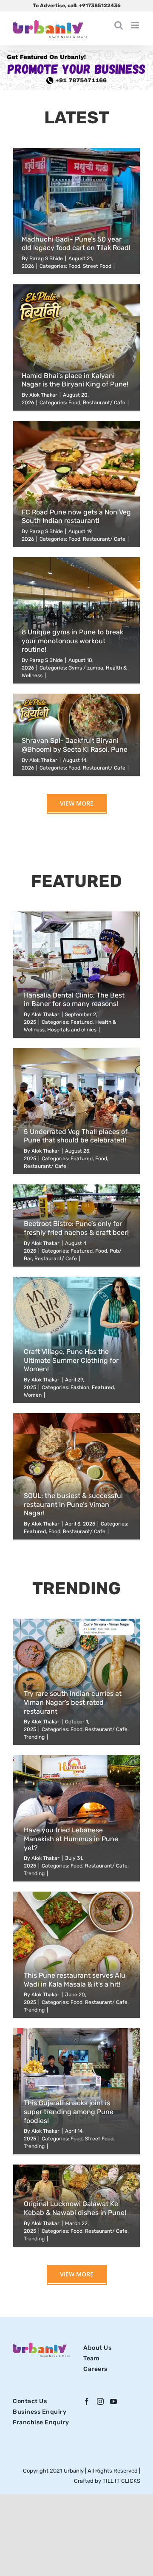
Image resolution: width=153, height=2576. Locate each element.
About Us (97, 2348)
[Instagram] (101, 2401)
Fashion (80, 1387)
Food (74, 266)
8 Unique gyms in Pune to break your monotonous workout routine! (72, 641)
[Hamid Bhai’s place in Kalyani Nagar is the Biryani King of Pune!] (76, 347)
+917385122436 (100, 6)
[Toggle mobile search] (119, 25)
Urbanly (74, 2471)
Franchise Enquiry (41, 2422)
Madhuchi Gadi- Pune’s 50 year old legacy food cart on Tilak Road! (76, 244)
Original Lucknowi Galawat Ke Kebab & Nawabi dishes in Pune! (75, 2208)
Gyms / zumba (86, 668)
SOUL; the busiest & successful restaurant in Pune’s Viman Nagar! (73, 1505)
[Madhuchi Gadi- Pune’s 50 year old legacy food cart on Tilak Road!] (76, 211)
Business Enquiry (40, 2412)
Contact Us (30, 2401)
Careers (95, 2369)
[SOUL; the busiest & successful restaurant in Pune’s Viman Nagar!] (76, 1476)
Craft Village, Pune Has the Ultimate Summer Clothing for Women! (71, 1360)
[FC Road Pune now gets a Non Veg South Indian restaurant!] (76, 484)
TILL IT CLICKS (121, 2481)
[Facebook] (87, 2401)
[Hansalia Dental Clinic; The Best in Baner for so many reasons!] (76, 975)
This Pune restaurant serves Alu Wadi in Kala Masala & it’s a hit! (75, 1980)
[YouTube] (114, 2401)
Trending (34, 1737)
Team (91, 2358)
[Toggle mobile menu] (136, 25)
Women (33, 1395)
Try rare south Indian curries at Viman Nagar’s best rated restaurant (73, 1702)
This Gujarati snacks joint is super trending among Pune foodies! (69, 2112)
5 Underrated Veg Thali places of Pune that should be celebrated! (76, 1136)
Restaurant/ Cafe (104, 403)
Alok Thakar (43, 395)
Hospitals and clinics (72, 1030)
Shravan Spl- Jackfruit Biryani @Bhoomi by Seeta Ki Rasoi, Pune (75, 745)
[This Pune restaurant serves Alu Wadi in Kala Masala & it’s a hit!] (76, 1955)
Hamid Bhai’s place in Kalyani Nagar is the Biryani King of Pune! (75, 380)
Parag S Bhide (46, 258)
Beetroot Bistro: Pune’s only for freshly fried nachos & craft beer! (76, 1228)
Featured (82, 1022)
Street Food (97, 266)
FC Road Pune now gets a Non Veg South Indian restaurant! (76, 517)
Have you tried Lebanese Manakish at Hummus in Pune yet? (71, 1839)
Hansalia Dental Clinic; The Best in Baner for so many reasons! (74, 1000)
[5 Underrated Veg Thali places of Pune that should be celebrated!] (76, 1111)
